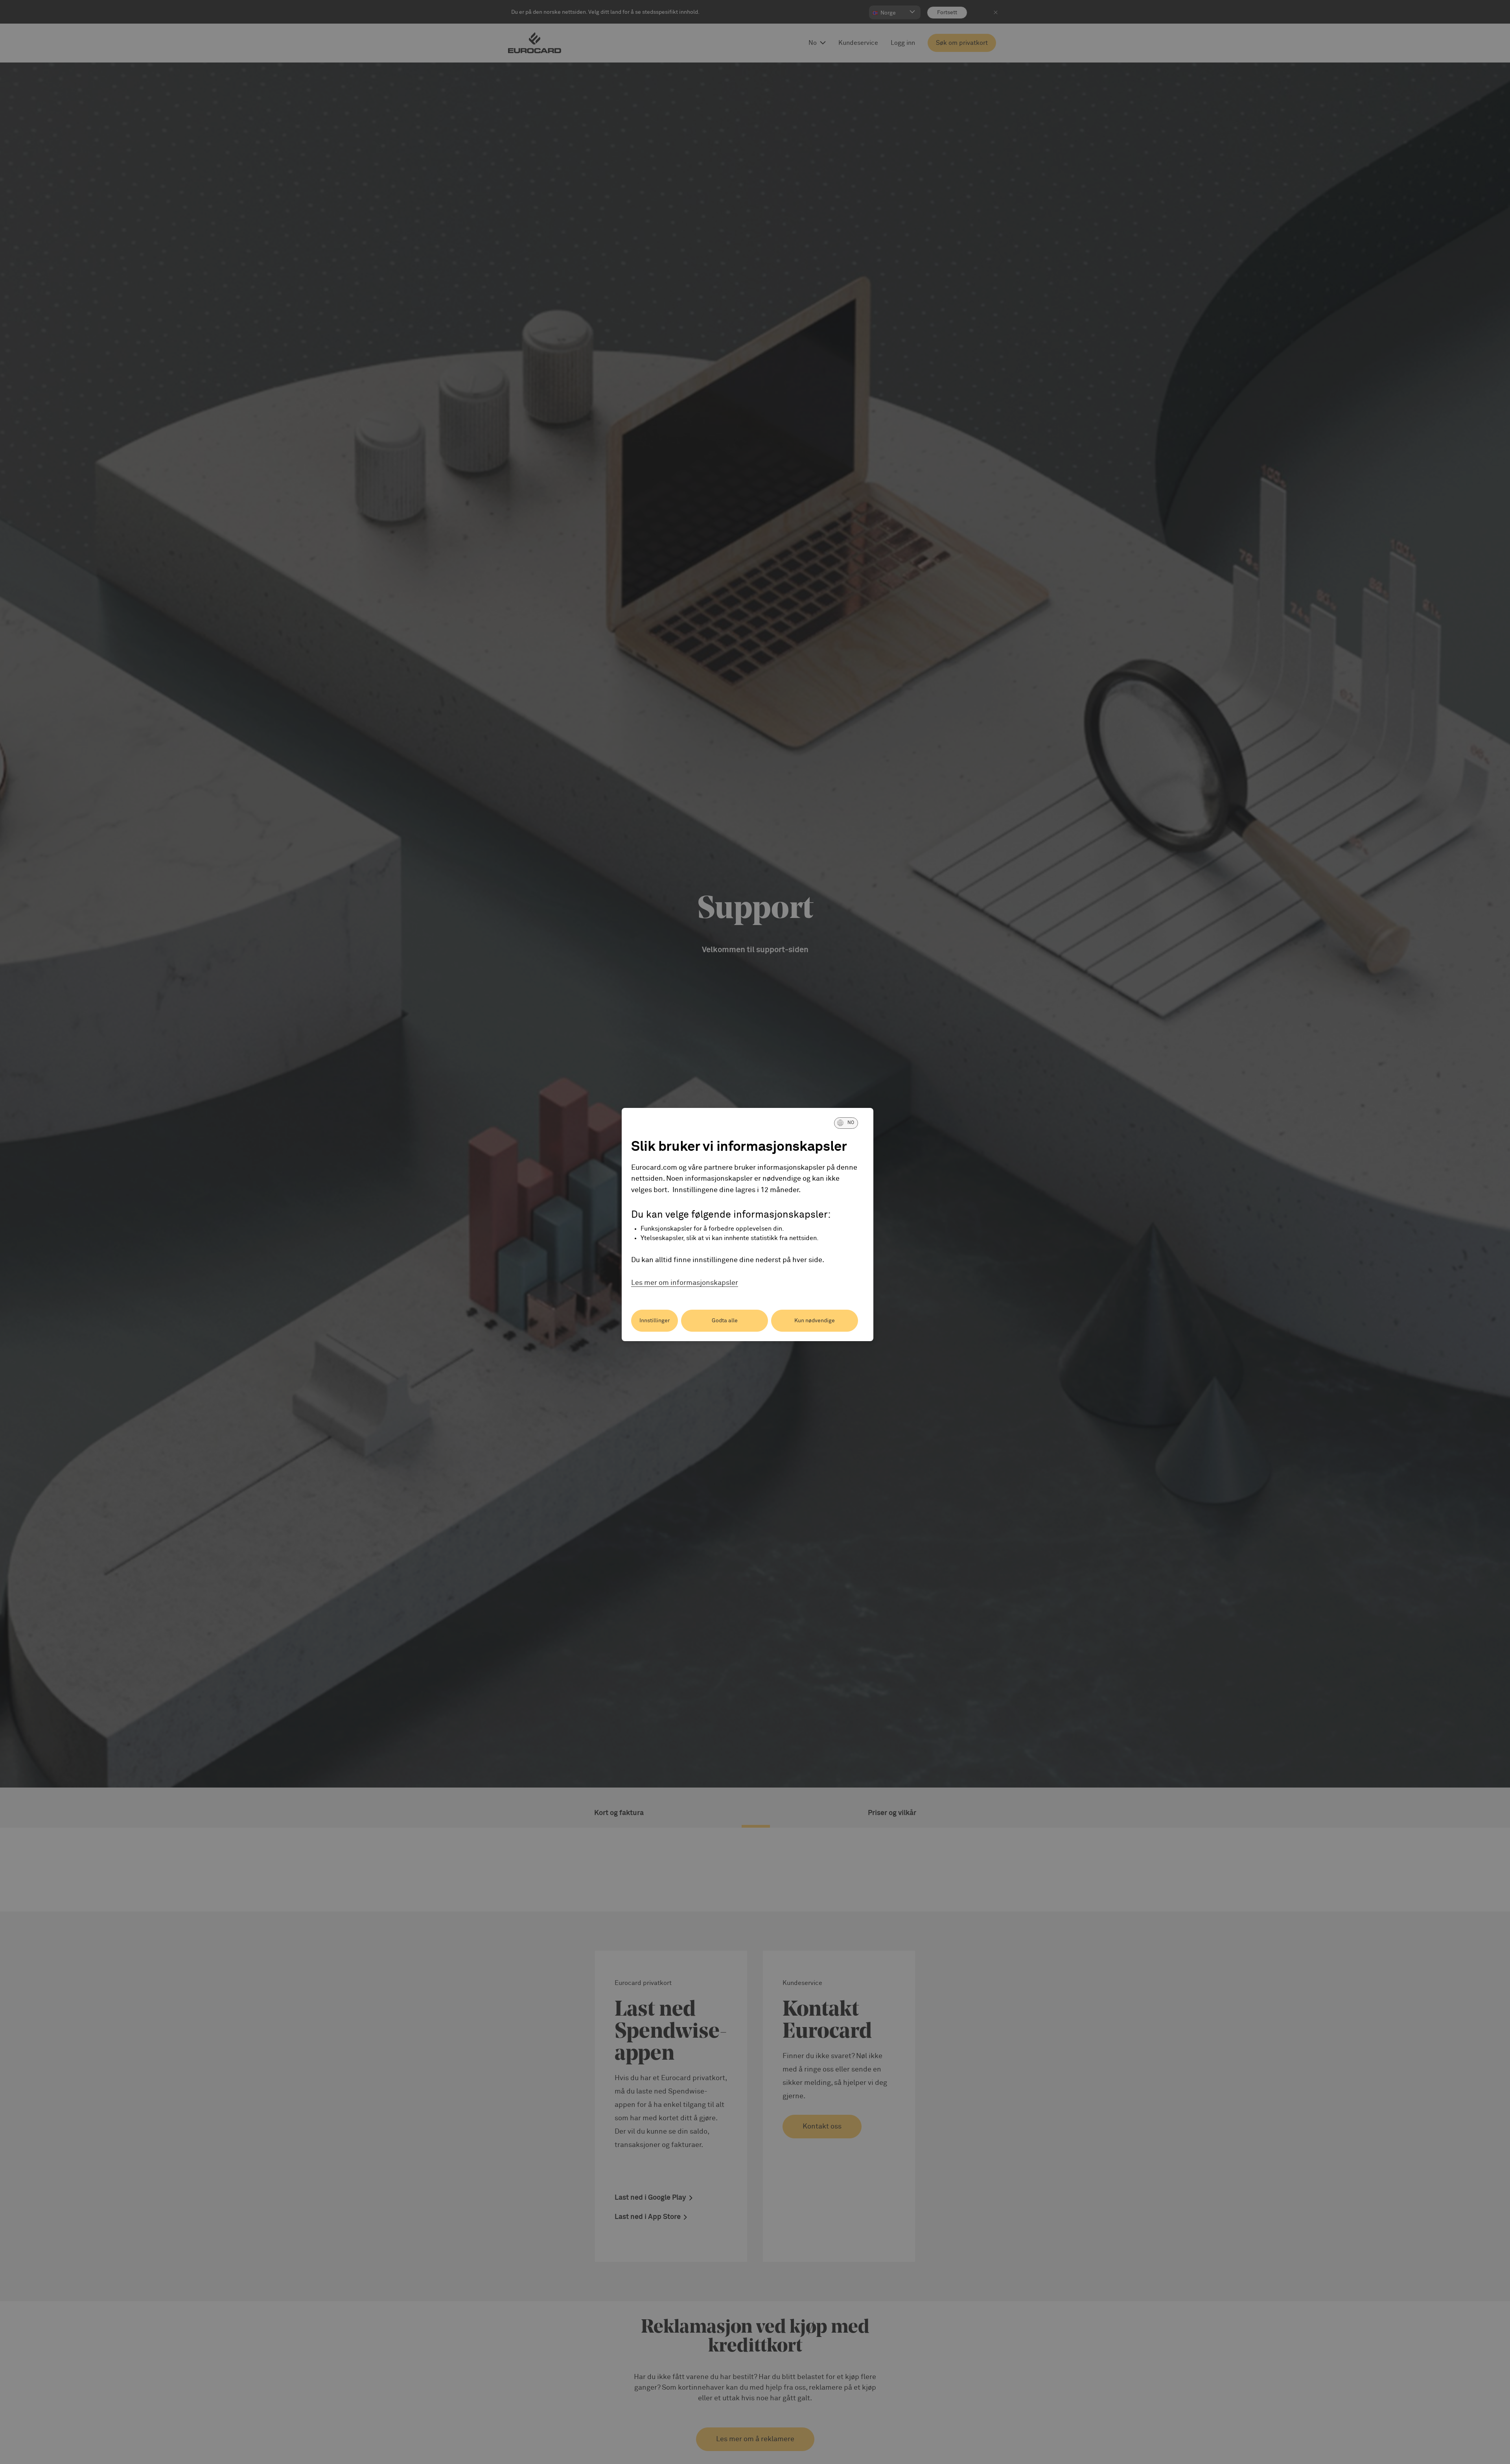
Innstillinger (655, 1321)
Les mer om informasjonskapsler (685, 1283)
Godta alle (725, 1321)
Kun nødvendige (815, 1321)
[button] (846, 1123)
